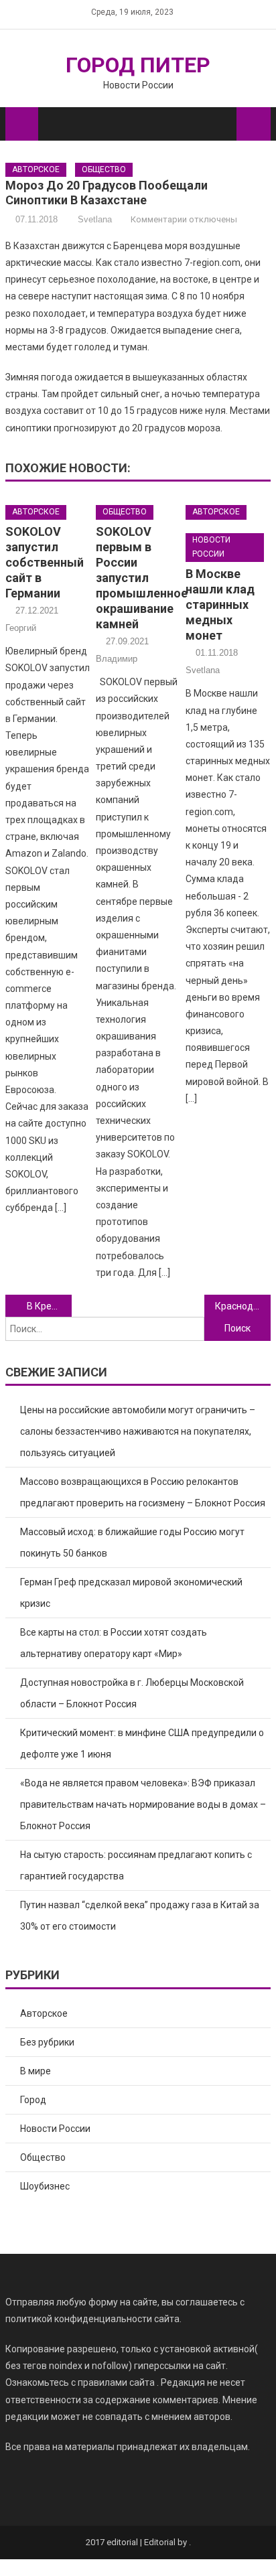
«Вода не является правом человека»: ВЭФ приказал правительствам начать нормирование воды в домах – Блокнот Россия (143, 1804)
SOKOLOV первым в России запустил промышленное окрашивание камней (142, 578)
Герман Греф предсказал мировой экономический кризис (131, 1593)
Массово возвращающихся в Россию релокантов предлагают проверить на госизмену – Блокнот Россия (143, 1492)
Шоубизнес (45, 2186)
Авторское (36, 169)
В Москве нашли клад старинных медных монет (220, 604)
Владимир (117, 659)
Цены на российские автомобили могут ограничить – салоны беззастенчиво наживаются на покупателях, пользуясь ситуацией (138, 1431)
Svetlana (95, 219)
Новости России (211, 547)
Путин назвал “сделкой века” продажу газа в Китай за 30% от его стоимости (140, 1916)
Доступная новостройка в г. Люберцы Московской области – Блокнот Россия (132, 1693)
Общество (104, 169)
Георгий (21, 628)
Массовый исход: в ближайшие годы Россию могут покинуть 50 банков (132, 1543)
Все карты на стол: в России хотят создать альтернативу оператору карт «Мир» (114, 1643)
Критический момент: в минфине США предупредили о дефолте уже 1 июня (142, 1743)
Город (33, 2100)
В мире (36, 2071)
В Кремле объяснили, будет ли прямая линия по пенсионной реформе (49, 1306)
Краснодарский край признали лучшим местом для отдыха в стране (243, 1306)
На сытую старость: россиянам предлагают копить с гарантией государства (136, 1865)
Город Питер (138, 65)
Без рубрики (47, 2042)
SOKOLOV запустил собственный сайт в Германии (45, 562)
